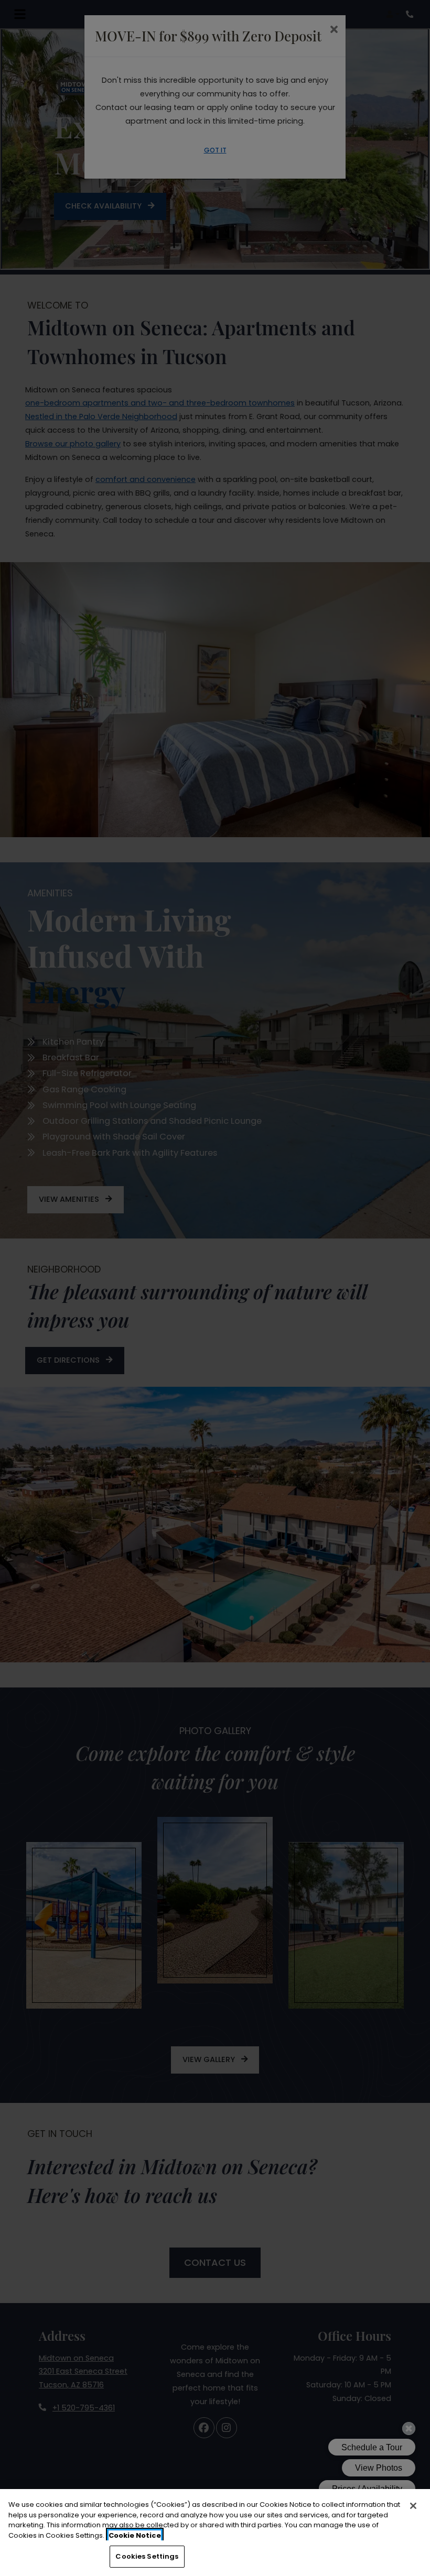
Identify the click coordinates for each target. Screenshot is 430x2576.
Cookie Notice (135, 2535)
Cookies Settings (147, 2556)
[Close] (413, 2506)
